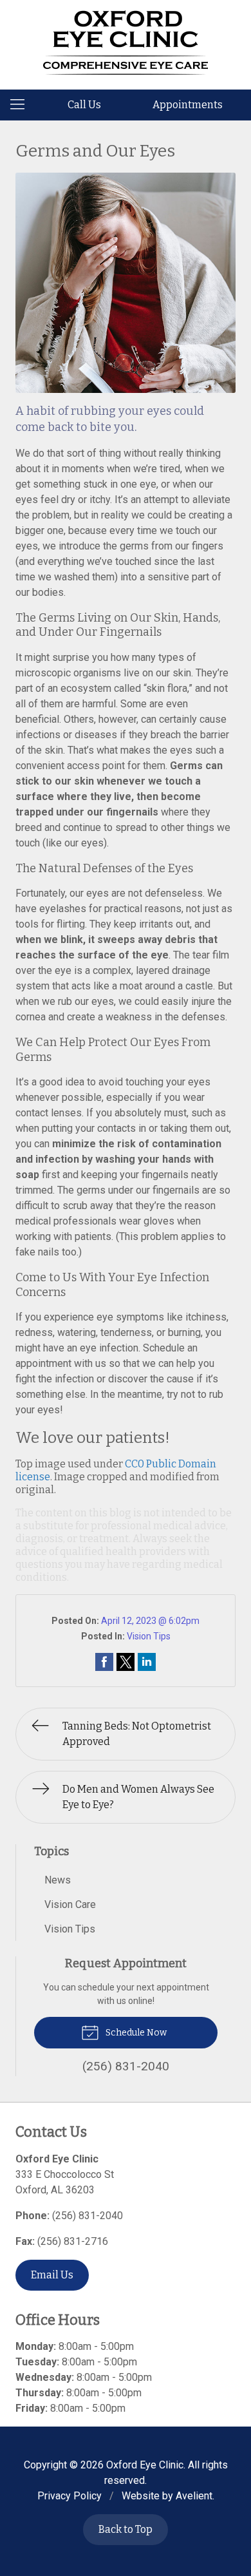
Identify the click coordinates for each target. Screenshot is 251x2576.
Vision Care (70, 1904)
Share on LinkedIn (147, 1662)
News (58, 1880)
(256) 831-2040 (88, 2216)
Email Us (52, 2275)
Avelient (194, 2496)
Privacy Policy (70, 2496)
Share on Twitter (126, 1662)
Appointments (188, 105)
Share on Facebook (104, 1662)
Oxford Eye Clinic (145, 2465)
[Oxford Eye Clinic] (126, 43)
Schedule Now (135, 2033)
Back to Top (126, 2529)
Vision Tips (149, 1636)
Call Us (84, 105)
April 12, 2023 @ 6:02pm (150, 1621)
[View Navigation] (22, 105)
